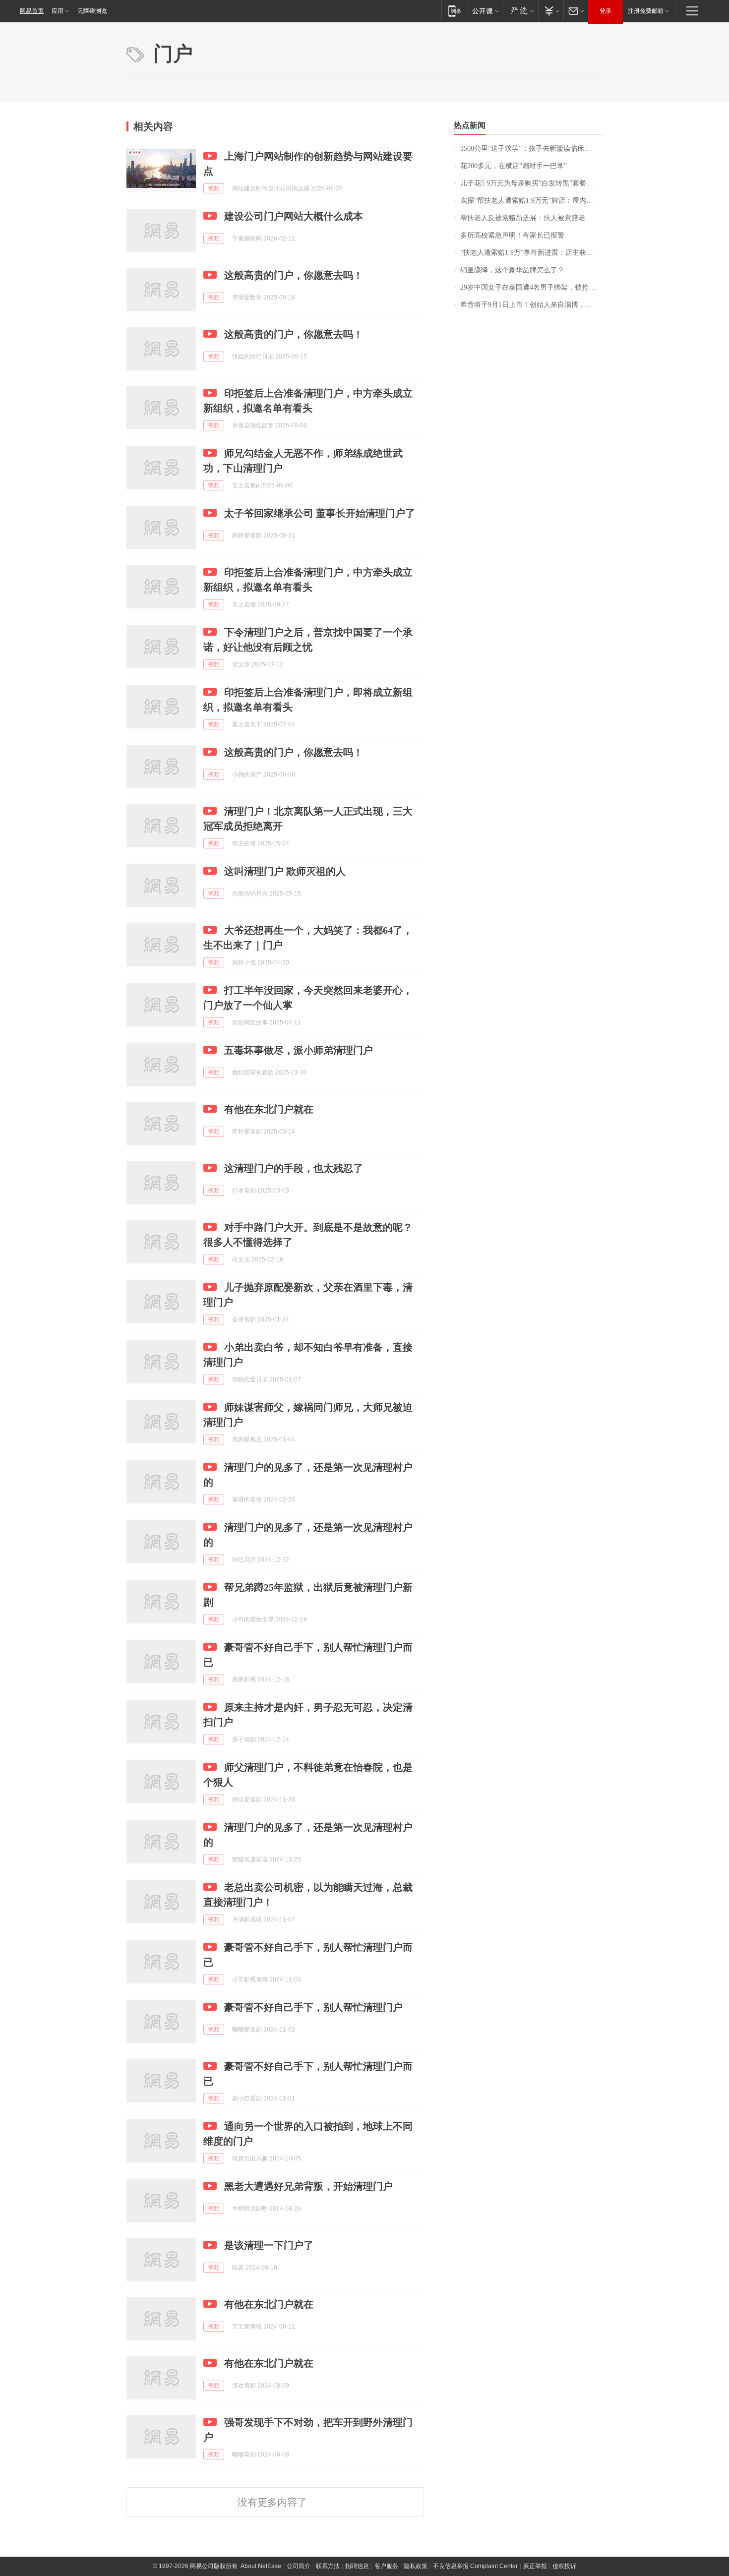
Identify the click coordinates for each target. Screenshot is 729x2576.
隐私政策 (416, 2566)
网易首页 (32, 11)
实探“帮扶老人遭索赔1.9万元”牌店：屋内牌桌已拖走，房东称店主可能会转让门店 (531, 201)
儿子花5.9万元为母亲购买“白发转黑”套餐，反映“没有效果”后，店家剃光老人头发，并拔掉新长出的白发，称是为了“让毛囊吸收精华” (531, 183)
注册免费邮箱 (646, 11)
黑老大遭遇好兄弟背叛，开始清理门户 (308, 2186)
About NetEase (261, 2566)
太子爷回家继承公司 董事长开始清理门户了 (320, 513)
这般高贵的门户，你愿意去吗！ (294, 275)
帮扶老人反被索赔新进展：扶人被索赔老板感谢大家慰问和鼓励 (531, 218)
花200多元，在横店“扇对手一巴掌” (514, 166)
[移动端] (455, 11)
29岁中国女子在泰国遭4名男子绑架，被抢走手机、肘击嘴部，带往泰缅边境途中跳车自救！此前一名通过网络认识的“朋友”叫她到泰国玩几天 (531, 287)
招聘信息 (357, 2566)
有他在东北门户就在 (269, 1109)
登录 (606, 11)
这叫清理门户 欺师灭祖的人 (285, 871)
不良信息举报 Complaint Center (475, 2566)
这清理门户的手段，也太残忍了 (294, 1168)
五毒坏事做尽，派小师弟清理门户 (299, 1050)
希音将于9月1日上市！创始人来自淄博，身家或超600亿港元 (531, 305)
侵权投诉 (564, 2566)
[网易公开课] (485, 11)
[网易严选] (520, 11)
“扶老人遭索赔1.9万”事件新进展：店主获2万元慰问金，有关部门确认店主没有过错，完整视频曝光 (531, 253)
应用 (58, 11)
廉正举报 (535, 2566)
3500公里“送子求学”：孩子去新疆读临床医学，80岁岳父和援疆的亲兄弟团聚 (531, 149)
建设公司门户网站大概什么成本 (294, 216)
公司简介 (299, 2566)
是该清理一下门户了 (269, 2245)
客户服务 (386, 2566)
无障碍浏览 (92, 11)
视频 (214, 188)
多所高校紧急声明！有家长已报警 (512, 235)
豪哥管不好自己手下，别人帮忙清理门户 (313, 2007)
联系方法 (328, 2566)
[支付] (551, 11)
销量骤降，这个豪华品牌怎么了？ (512, 270)
